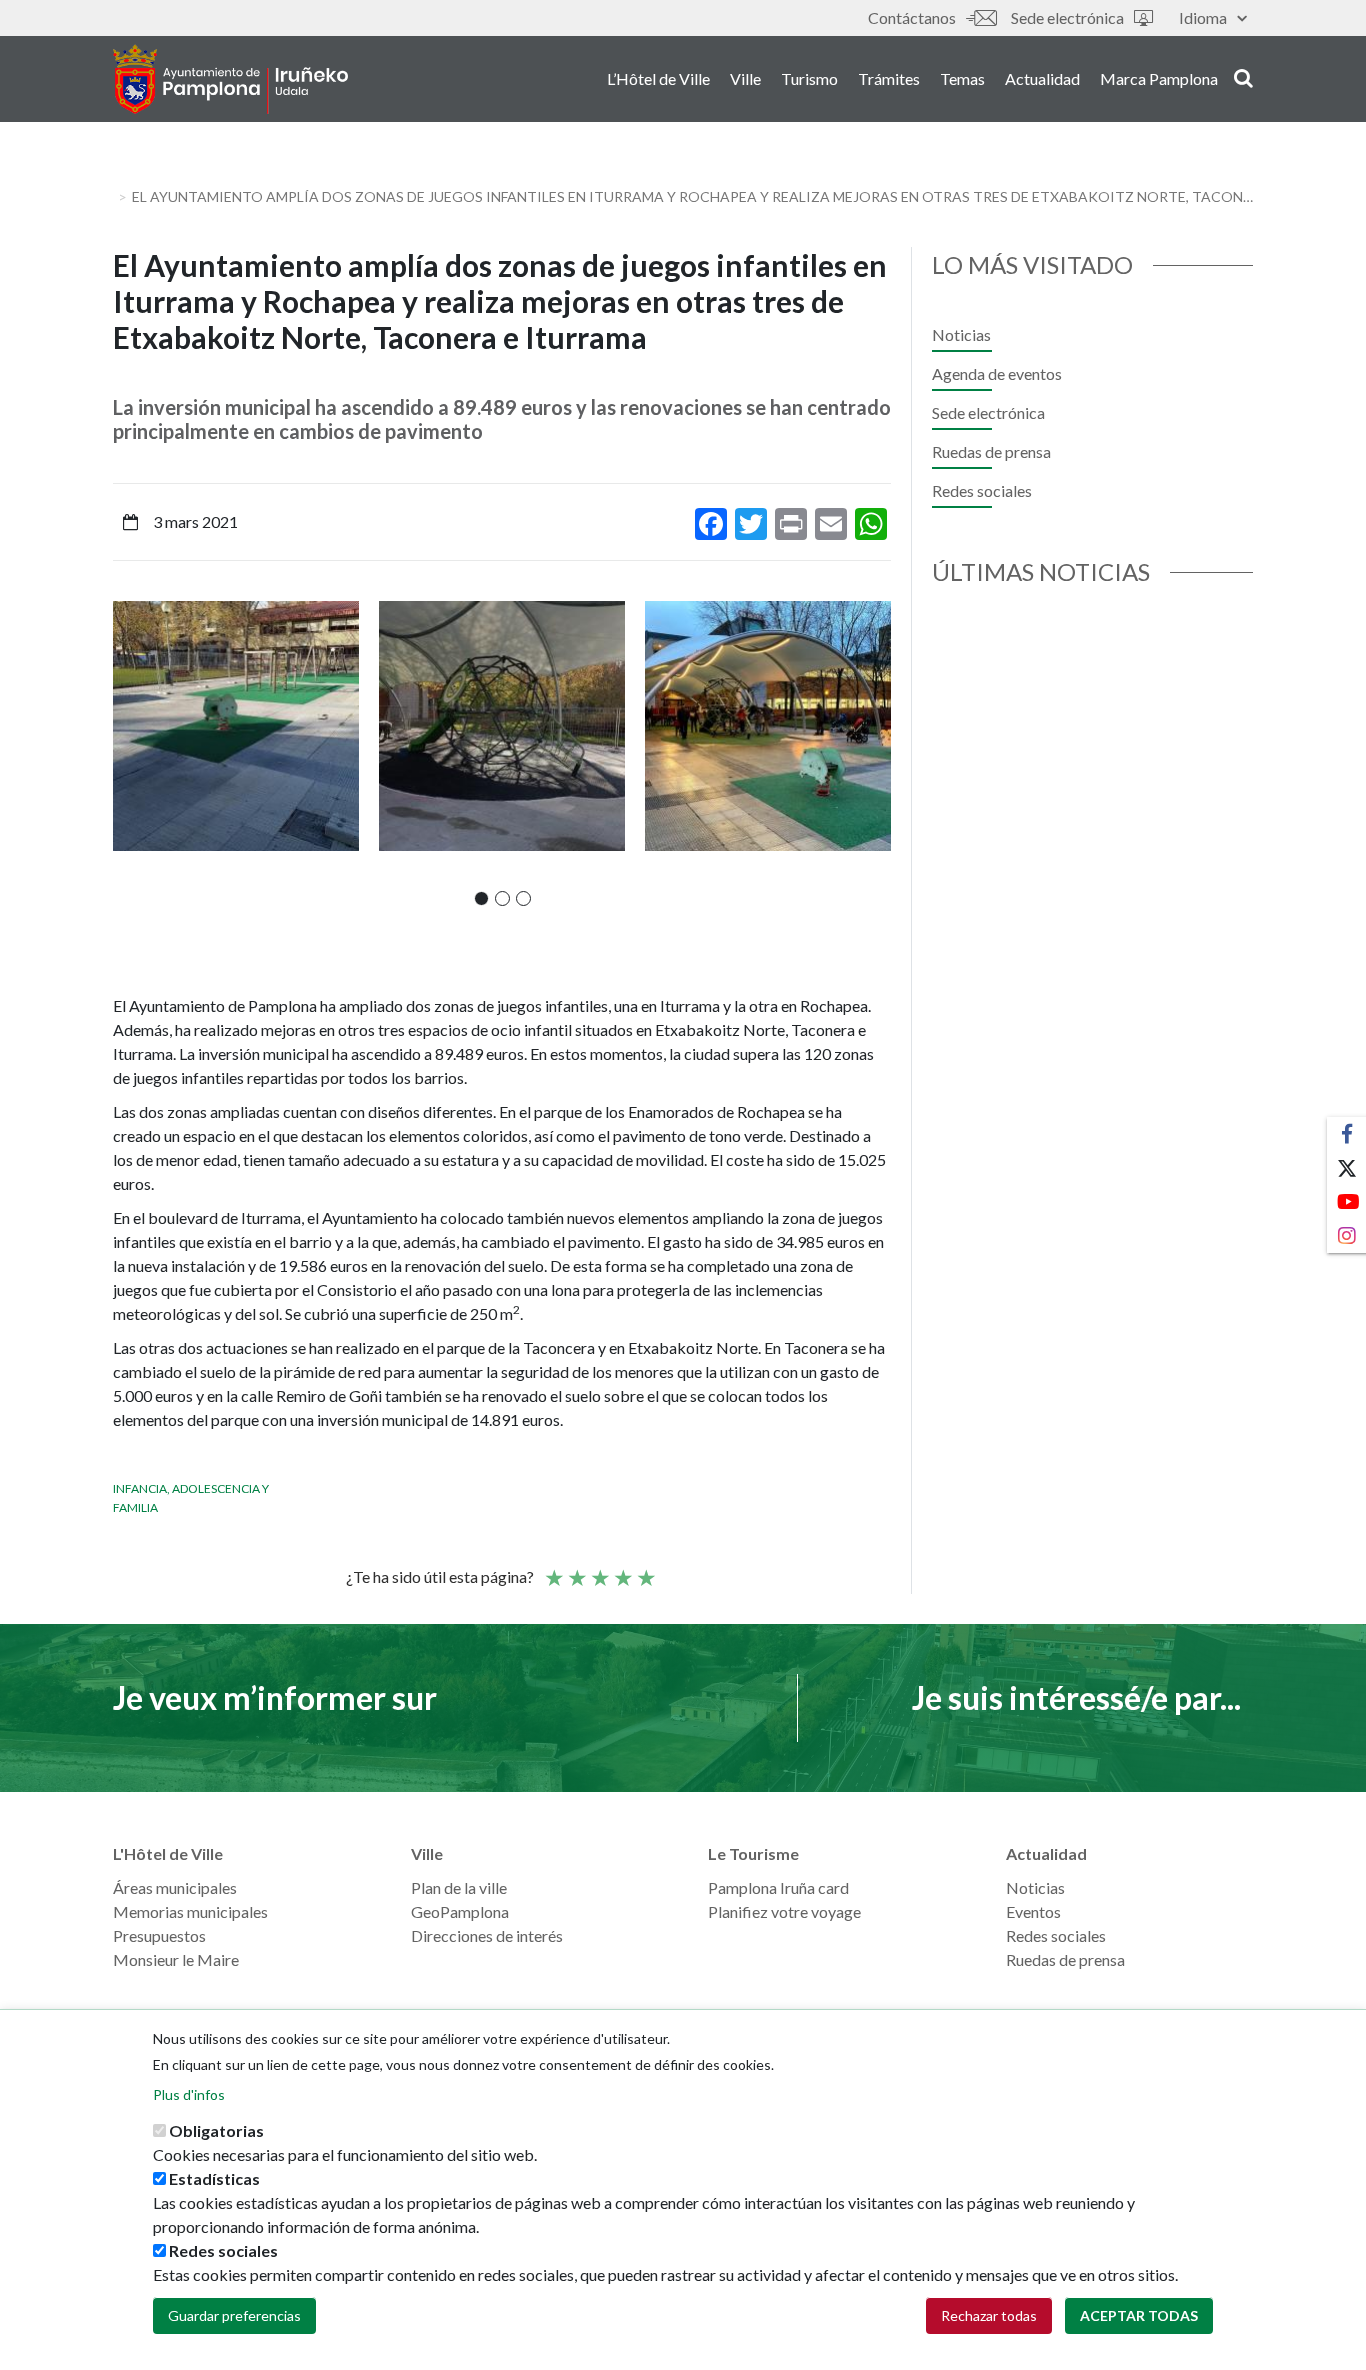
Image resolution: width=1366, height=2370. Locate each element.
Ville (745, 78)
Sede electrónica (1067, 17)
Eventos (1033, 1911)
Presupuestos (159, 1935)
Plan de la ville (459, 1887)
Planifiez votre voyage (784, 1911)
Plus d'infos (189, 2094)
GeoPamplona (460, 1911)
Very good (645, 1569)
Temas (962, 78)
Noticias (961, 334)
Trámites (889, 78)
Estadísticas (214, 2178)
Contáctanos (912, 17)
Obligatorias (216, 2130)
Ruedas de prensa (991, 451)
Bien (622, 1569)
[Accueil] (230, 79)
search (1240, 77)
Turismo (809, 78)
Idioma (1203, 17)
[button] (481, 898)
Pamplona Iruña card (778, 1887)
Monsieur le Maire (176, 1959)
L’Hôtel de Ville (658, 78)
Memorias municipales (190, 1911)
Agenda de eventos (997, 373)
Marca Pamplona (1159, 78)
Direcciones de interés (487, 1935)
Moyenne (599, 1569)
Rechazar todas (989, 2315)
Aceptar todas (1139, 2315)
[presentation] (128, 753)
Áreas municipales (175, 1887)
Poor (553, 1569)
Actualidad (1042, 78)
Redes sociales (982, 490)
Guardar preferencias (234, 2315)
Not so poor (576, 1569)
